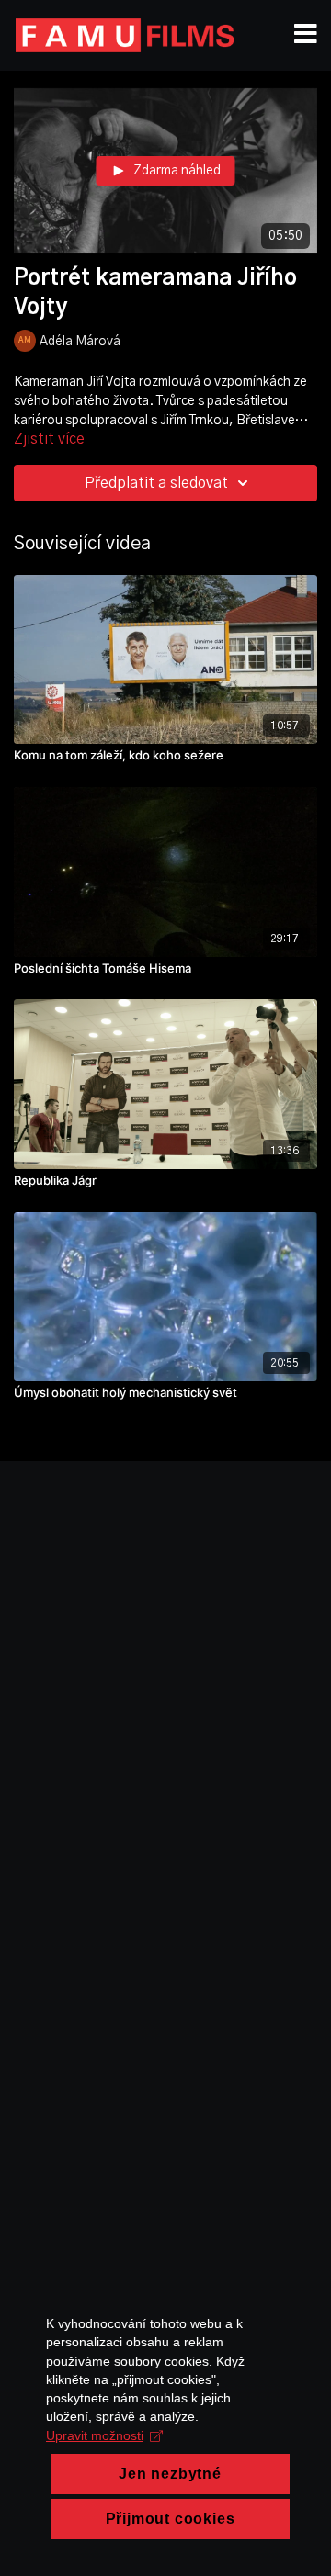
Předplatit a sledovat (156, 483)
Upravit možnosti (95, 2435)
